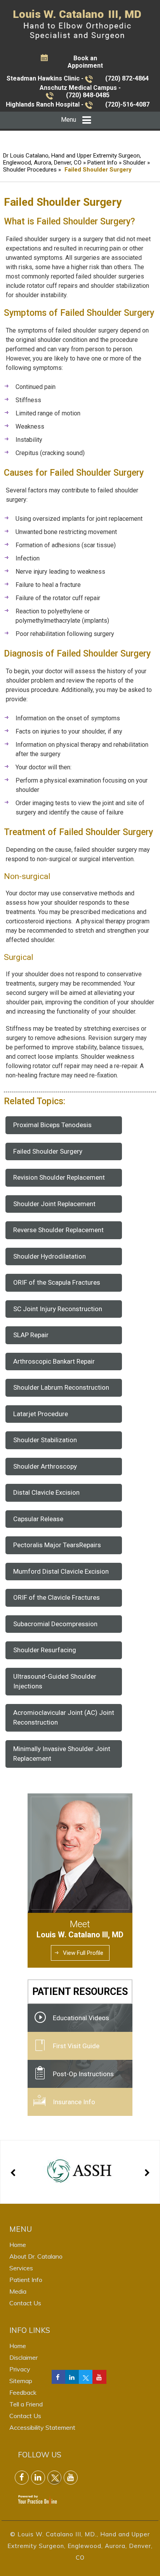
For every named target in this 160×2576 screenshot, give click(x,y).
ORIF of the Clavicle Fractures (57, 1597)
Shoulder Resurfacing (45, 1650)
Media (18, 2291)
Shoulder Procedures (30, 170)
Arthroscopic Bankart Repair (54, 1361)
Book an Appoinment (85, 62)
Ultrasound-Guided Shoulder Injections (55, 1681)
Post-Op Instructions (83, 2074)
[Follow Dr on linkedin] (72, 2377)
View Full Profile (83, 1953)
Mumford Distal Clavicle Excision (61, 1571)
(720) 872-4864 (127, 78)
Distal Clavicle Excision (46, 1492)
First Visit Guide (76, 2046)
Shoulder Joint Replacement (54, 1204)
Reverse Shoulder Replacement (58, 1230)
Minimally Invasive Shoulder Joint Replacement (62, 1754)
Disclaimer (23, 2357)
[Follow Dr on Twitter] (86, 2377)
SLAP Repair (31, 1335)
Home (18, 2245)
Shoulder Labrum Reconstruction (61, 1387)
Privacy (20, 2369)
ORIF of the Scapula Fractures (57, 1282)
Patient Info (103, 163)
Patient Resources (80, 1992)
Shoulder (134, 163)
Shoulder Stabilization (45, 1440)
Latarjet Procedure (41, 1414)
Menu (69, 120)
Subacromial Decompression (55, 1624)
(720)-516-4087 (127, 104)
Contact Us (25, 2303)
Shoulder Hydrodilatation (50, 1256)
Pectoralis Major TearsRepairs (57, 1545)
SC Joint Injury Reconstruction (58, 1309)
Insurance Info (74, 2102)
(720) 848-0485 (88, 95)
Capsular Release (38, 1519)
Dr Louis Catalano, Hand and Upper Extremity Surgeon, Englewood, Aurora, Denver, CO (72, 159)
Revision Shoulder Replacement (59, 1177)
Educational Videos (81, 2018)
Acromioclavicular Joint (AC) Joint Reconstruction (64, 1718)
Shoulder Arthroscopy (45, 1466)
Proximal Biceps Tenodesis (52, 1125)
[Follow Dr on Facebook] (59, 2377)
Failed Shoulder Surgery (48, 1151)
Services (21, 2268)
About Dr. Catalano (36, 2256)
